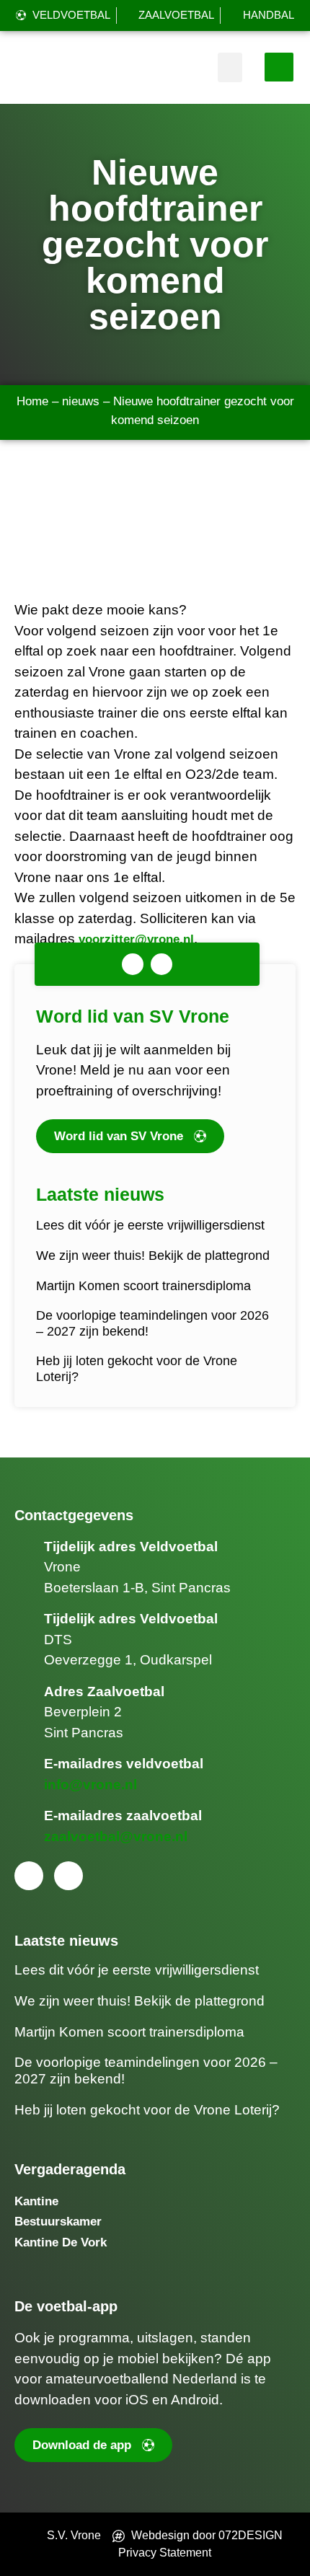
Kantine (36, 2201)
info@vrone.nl (90, 1785)
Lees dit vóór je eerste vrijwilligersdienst (150, 1225)
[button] (230, 67)
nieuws (81, 401)
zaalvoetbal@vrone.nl (116, 1836)
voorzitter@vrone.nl (136, 939)
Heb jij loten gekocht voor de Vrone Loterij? (147, 2110)
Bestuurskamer (58, 2222)
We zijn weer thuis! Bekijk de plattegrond (153, 1256)
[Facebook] (133, 964)
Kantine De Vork (61, 2242)
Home (32, 401)
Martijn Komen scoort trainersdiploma (143, 1286)
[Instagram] (161, 964)
